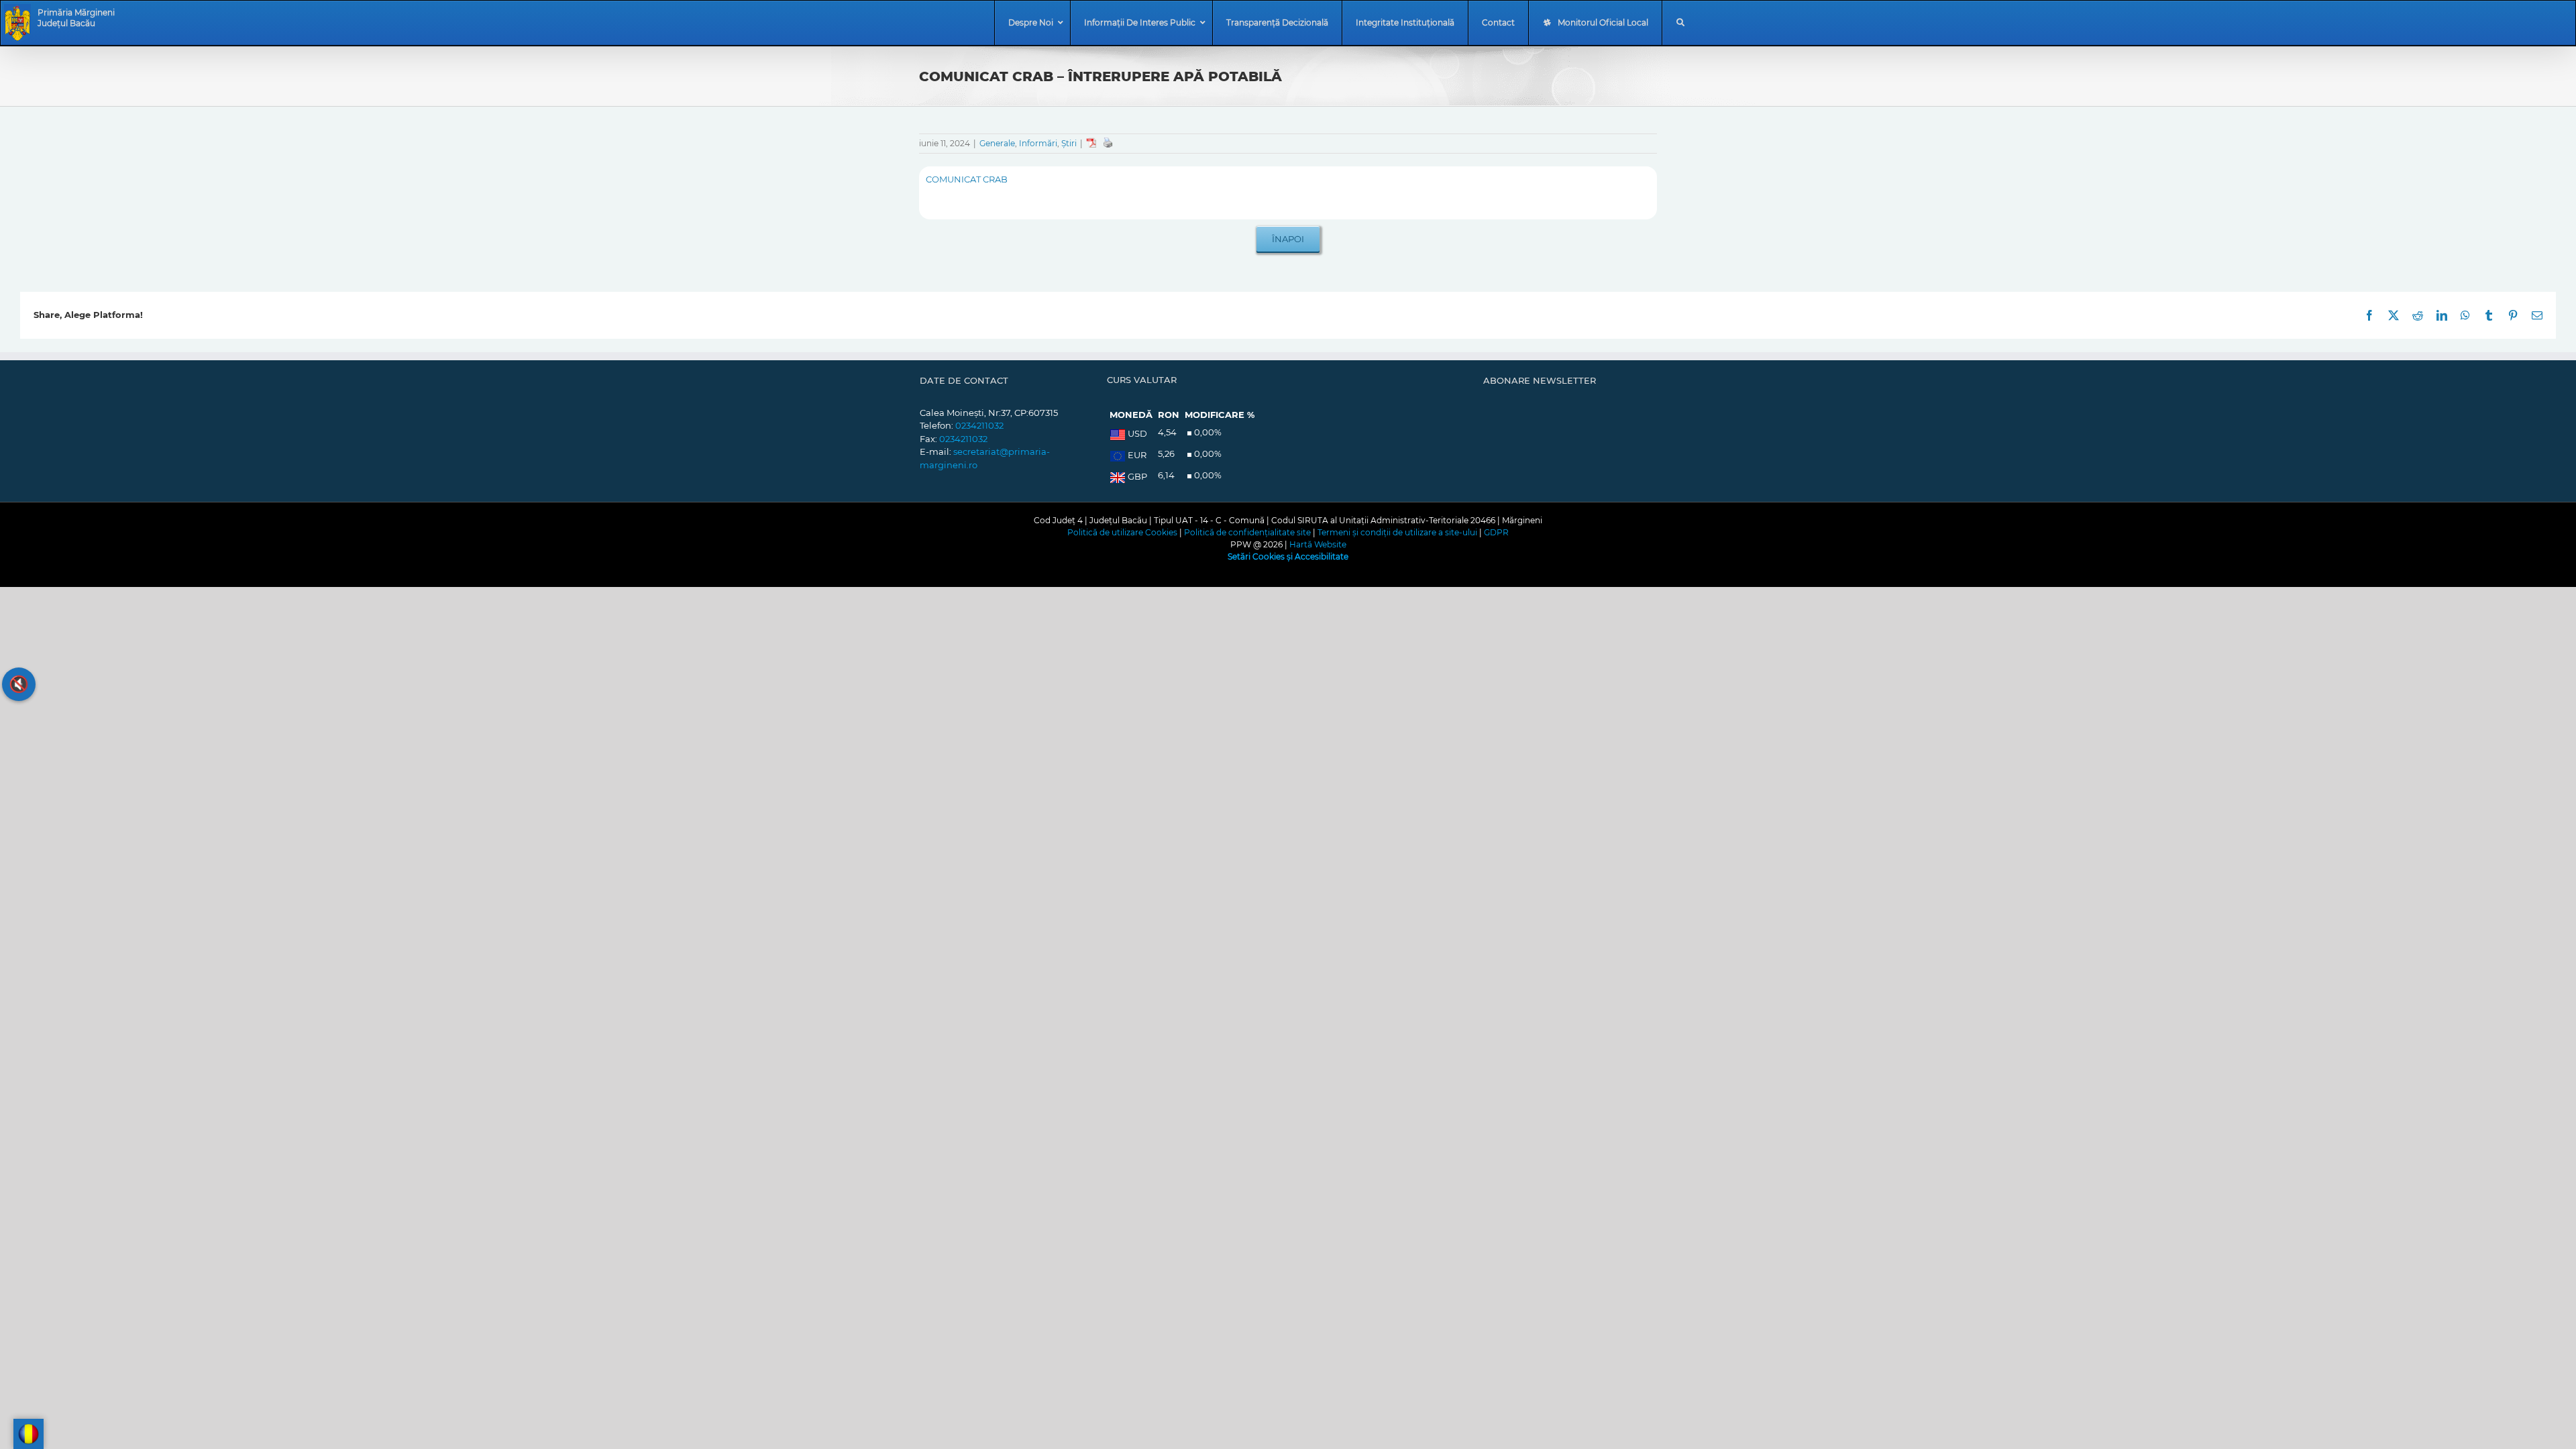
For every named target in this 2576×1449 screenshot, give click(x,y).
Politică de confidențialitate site (1247, 532)
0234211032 (979, 425)
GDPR (1496, 532)
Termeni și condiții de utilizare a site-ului (1397, 532)
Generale (997, 143)
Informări (1038, 143)
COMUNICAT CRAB (967, 179)
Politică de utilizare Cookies (1122, 532)
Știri (1069, 143)
